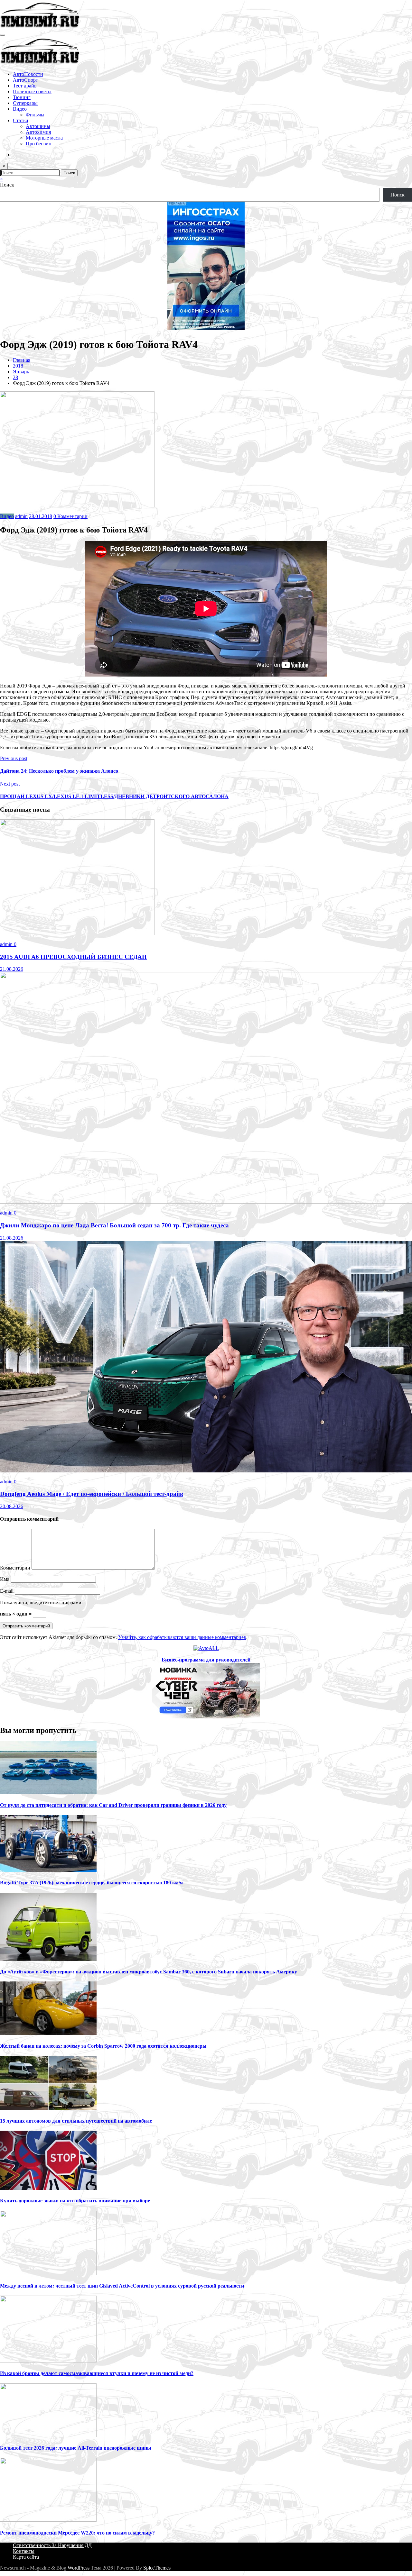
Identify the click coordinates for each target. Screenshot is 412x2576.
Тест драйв (25, 86)
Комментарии (16, 1568)
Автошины (38, 126)
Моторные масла (44, 138)
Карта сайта (26, 2557)
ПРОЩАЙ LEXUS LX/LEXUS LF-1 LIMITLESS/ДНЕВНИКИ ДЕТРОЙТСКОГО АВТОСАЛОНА (114, 796)
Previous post (14, 758)
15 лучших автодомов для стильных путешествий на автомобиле (76, 2121)
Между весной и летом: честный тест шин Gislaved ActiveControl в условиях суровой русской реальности (122, 2286)
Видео (20, 109)
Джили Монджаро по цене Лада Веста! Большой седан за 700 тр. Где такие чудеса (114, 1225)
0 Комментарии (70, 516)
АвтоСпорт (25, 80)
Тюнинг (22, 97)
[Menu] (3, 35)
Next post (10, 784)
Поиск (7, 185)
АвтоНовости (28, 74)
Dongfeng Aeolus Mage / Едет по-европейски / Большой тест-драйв (92, 1494)
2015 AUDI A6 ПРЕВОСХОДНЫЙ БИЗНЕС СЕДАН (73, 957)
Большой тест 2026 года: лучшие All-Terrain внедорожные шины (76, 2448)
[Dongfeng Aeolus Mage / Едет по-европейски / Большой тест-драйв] (206, 1471)
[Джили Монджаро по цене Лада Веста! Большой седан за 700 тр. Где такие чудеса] (206, 1202)
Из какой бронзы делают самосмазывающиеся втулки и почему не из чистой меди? (97, 2373)
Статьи (21, 120)
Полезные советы (32, 91)
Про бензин (39, 144)
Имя (5, 1579)
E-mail (7, 1591)
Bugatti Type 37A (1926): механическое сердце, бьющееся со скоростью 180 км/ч (91, 1883)
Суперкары (25, 103)
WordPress (79, 2568)
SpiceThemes (157, 2568)
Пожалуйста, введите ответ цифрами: (41, 1602)
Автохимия (38, 132)
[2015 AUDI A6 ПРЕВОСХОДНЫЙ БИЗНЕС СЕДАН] (77, 933)
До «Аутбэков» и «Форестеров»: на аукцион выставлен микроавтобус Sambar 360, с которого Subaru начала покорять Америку (149, 1972)
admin (21, 516)
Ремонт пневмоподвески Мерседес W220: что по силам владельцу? (77, 2533)
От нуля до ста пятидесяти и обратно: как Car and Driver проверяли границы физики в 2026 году (113, 1805)
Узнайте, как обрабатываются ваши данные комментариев (182, 1637)
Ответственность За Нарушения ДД (52, 2545)
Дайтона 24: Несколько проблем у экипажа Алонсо (59, 771)
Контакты (24, 2551)
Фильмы (35, 115)
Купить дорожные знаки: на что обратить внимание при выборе (75, 2201)
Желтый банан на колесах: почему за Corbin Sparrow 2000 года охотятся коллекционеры (103, 2046)
